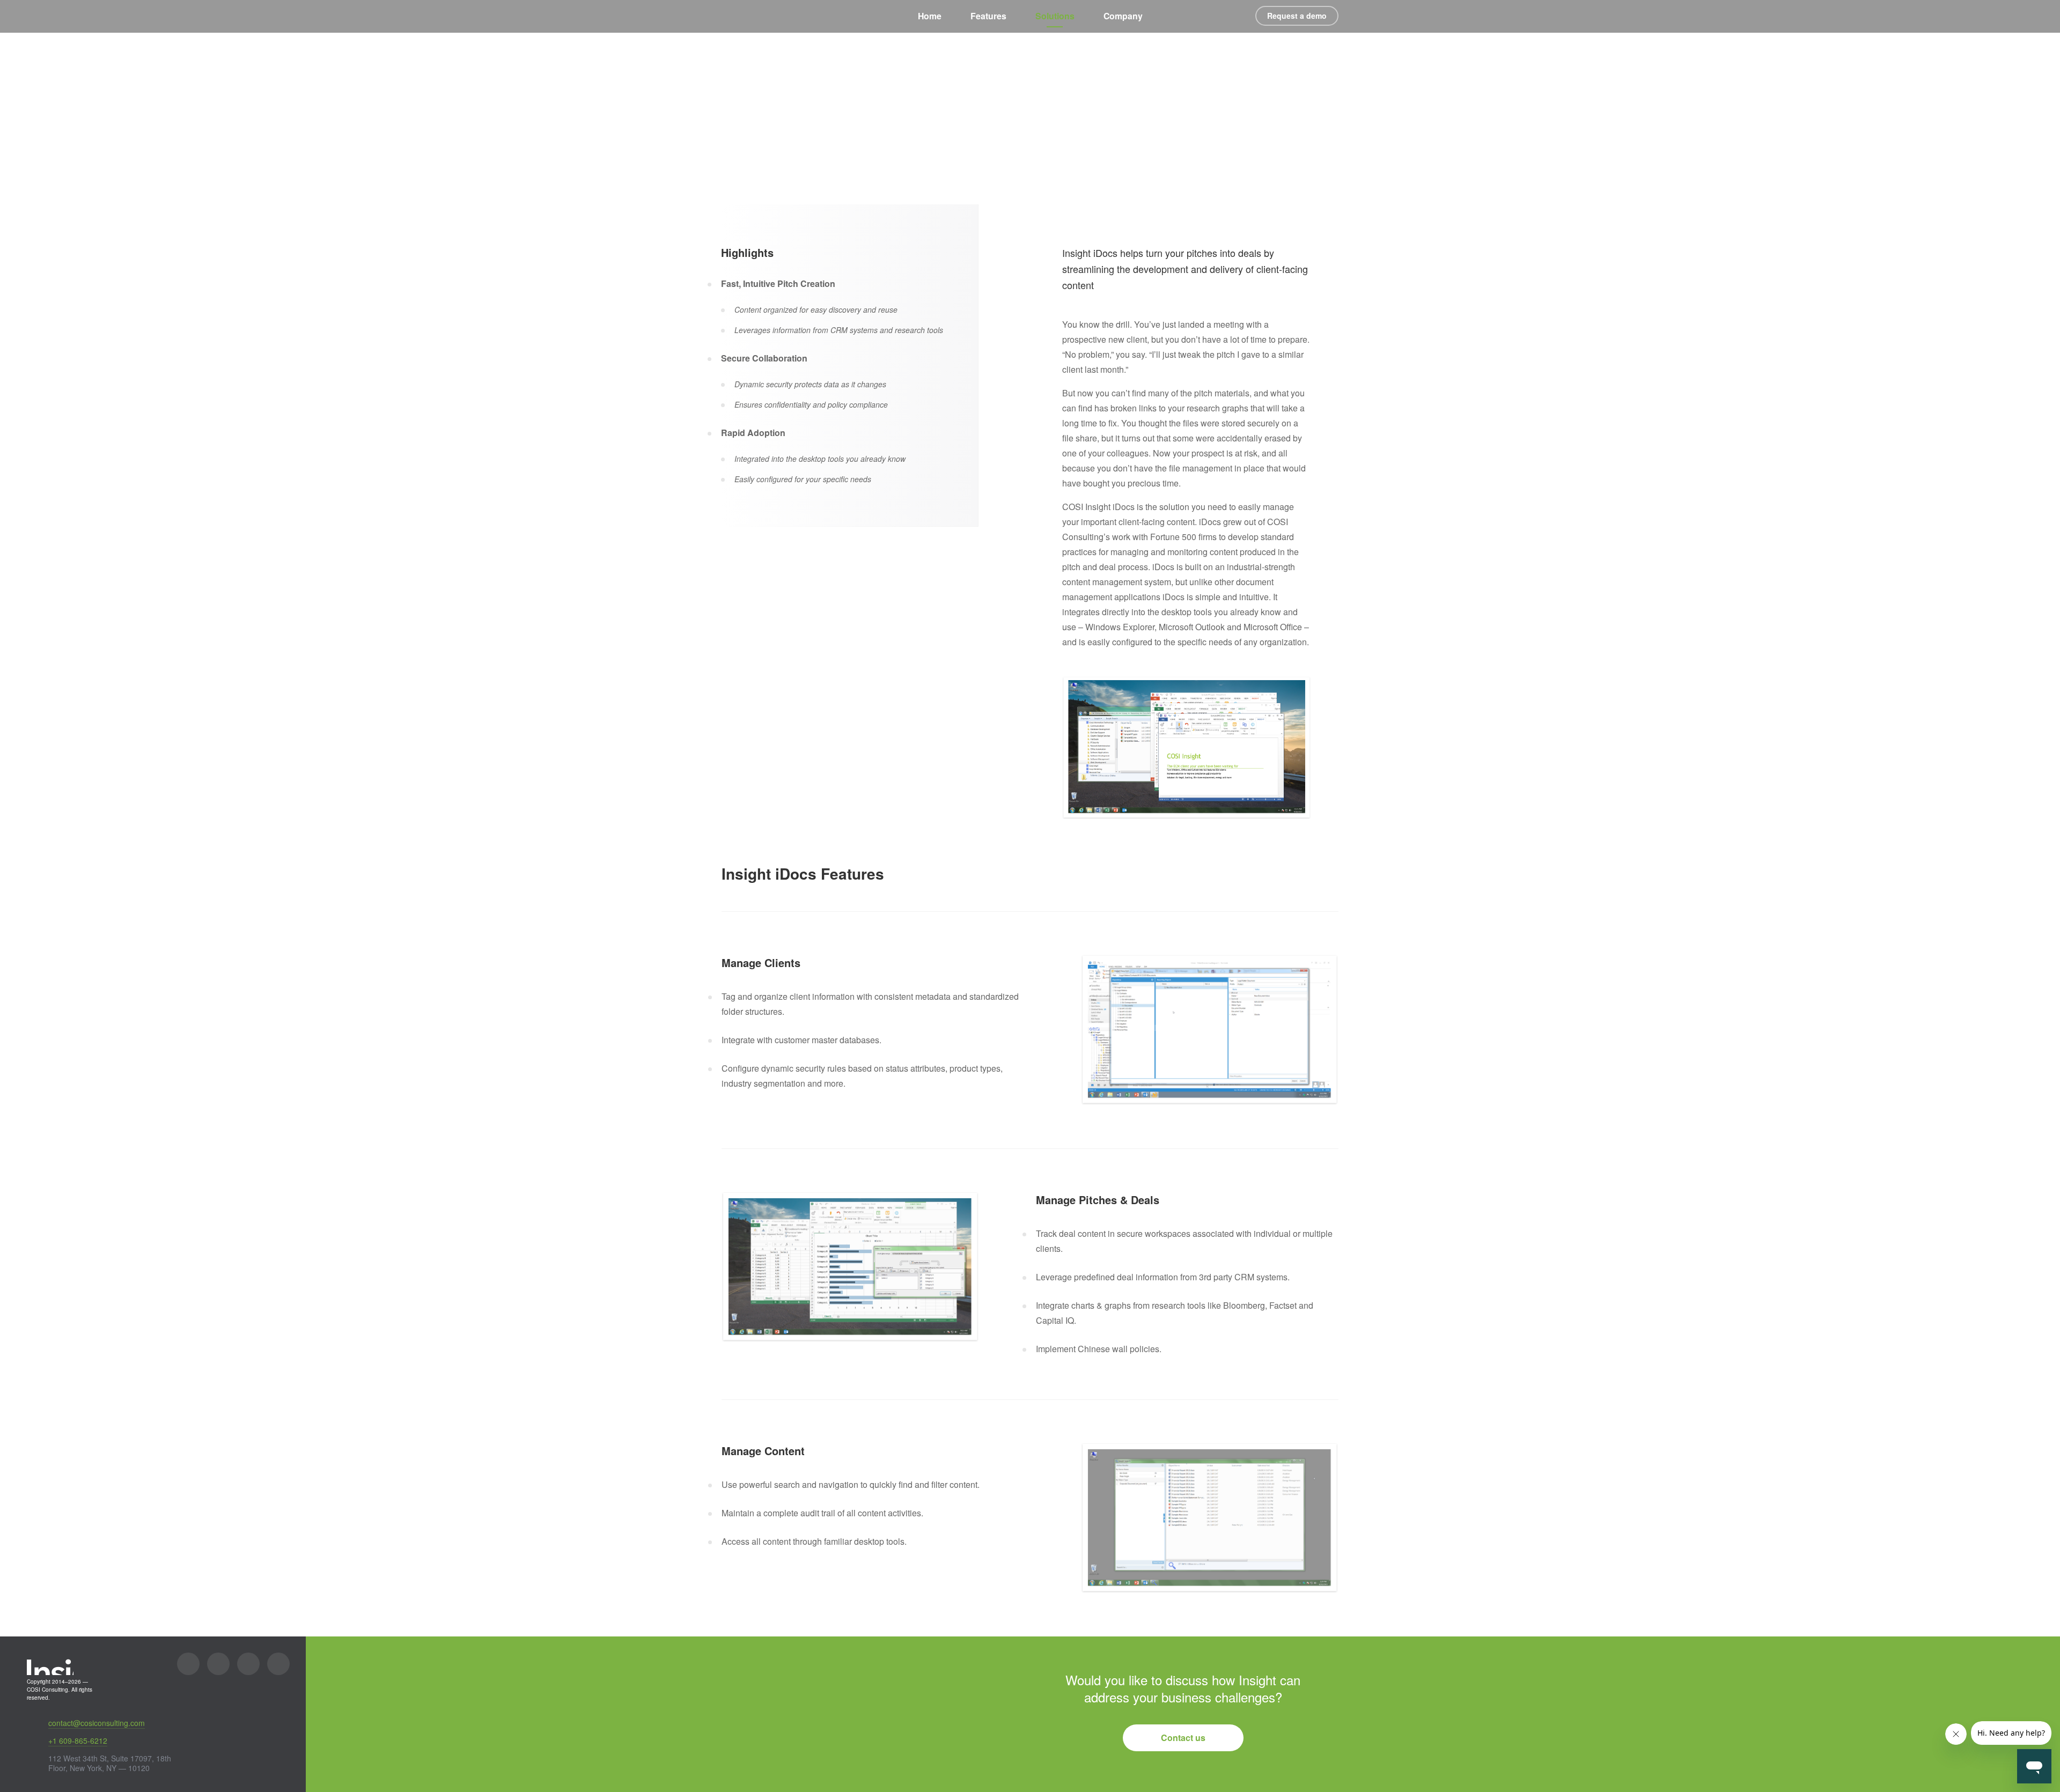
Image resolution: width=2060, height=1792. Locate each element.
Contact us (1183, 1738)
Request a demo (1297, 16)
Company (1123, 16)
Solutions (1055, 16)
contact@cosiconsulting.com (97, 1723)
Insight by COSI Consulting (745, 17)
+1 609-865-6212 (78, 1741)
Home (930, 16)
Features (988, 16)
